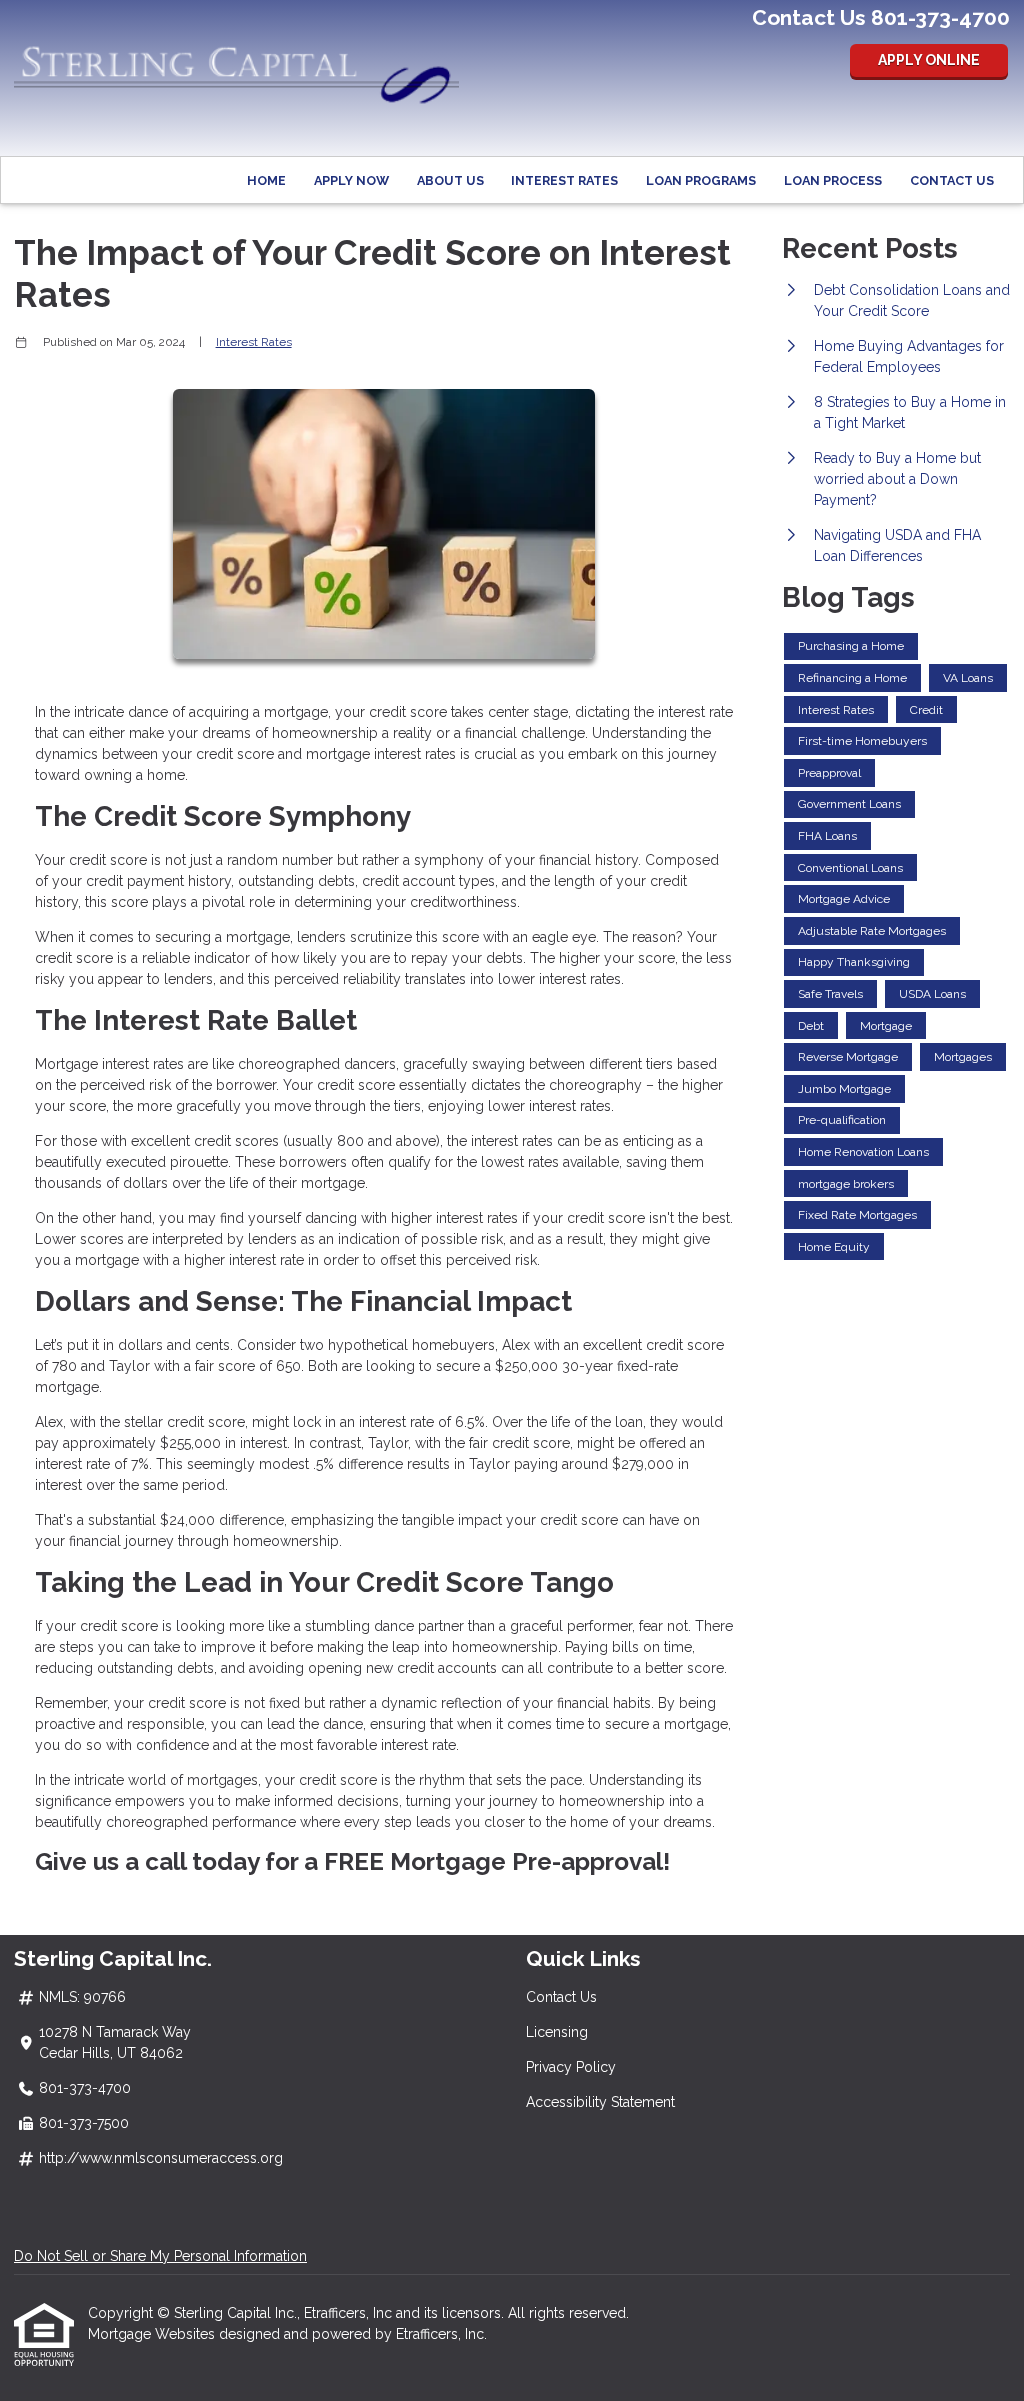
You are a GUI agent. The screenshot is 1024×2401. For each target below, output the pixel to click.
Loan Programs (701, 180)
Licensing (557, 2032)
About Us (450, 180)
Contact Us (952, 180)
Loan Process (833, 180)
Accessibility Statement (600, 2102)
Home (266, 180)
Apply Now (351, 180)
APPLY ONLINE (929, 60)
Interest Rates (564, 180)
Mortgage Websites (153, 2334)
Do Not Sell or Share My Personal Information (160, 2256)
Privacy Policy (571, 2067)
